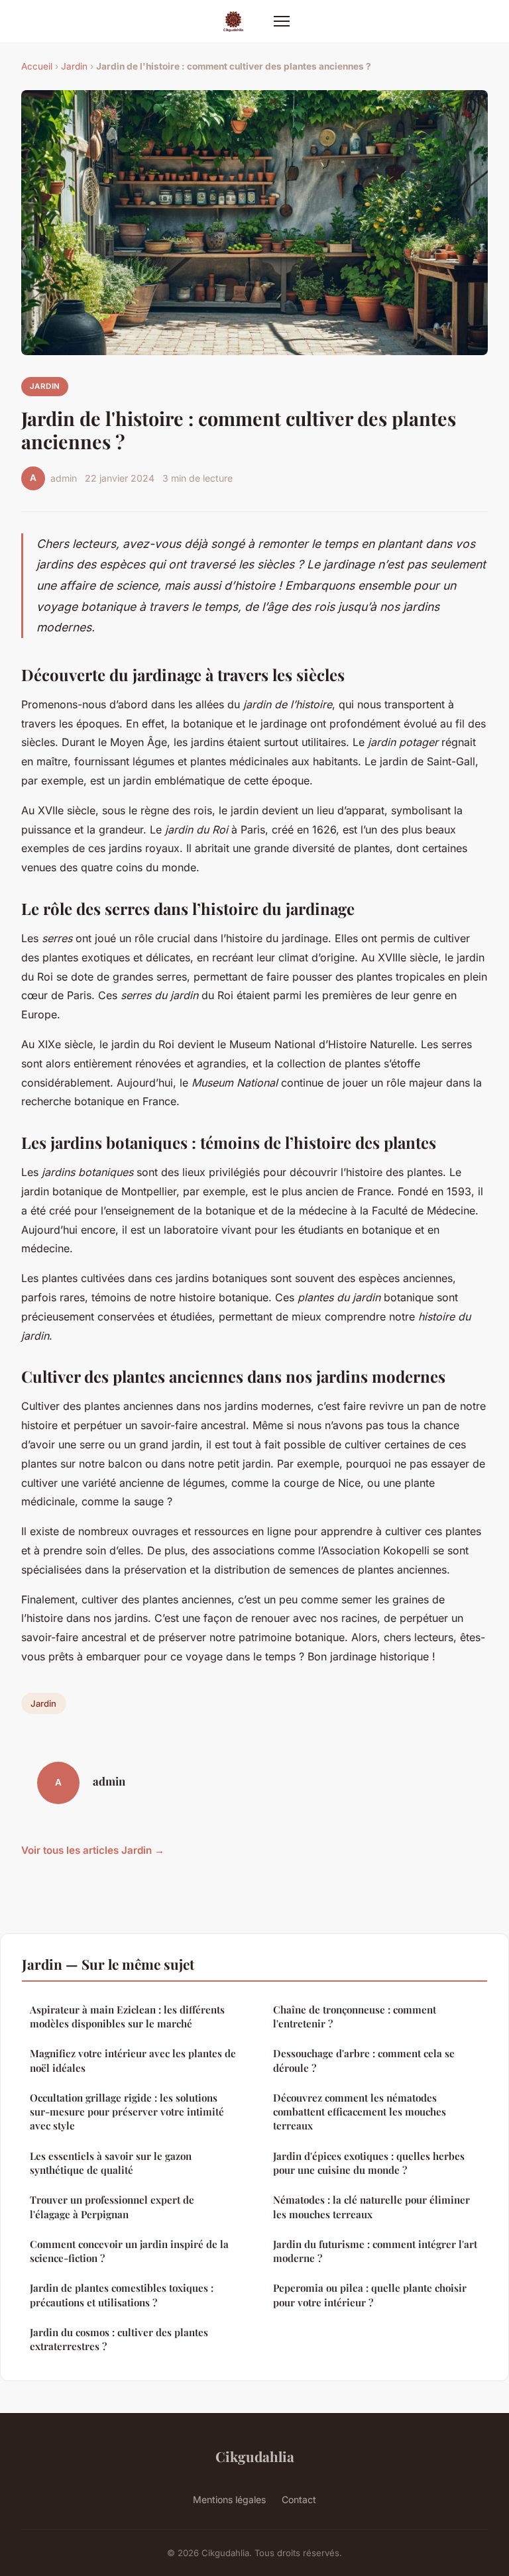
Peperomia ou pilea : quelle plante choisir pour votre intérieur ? (370, 2295)
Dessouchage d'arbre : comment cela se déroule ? (364, 2060)
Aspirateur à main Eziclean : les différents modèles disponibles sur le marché (127, 2016)
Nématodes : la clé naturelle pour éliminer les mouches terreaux (371, 2207)
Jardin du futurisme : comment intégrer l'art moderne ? (375, 2251)
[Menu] (282, 21)
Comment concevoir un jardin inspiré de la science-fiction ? (129, 2251)
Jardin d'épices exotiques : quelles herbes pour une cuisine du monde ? (369, 2163)
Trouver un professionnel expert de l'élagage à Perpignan (112, 2207)
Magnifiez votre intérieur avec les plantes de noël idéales (133, 2060)
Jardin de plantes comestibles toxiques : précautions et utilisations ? (122, 2295)
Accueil (37, 66)
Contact (299, 2499)
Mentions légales (229, 2499)
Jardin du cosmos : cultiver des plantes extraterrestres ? (119, 2339)
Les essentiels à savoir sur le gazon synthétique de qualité (111, 2163)
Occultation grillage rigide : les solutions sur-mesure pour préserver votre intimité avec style (127, 2112)
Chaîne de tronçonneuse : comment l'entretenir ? (355, 2016)
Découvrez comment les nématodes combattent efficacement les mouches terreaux (360, 2112)
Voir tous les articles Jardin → (93, 1850)
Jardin (74, 66)
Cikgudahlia (255, 2456)
